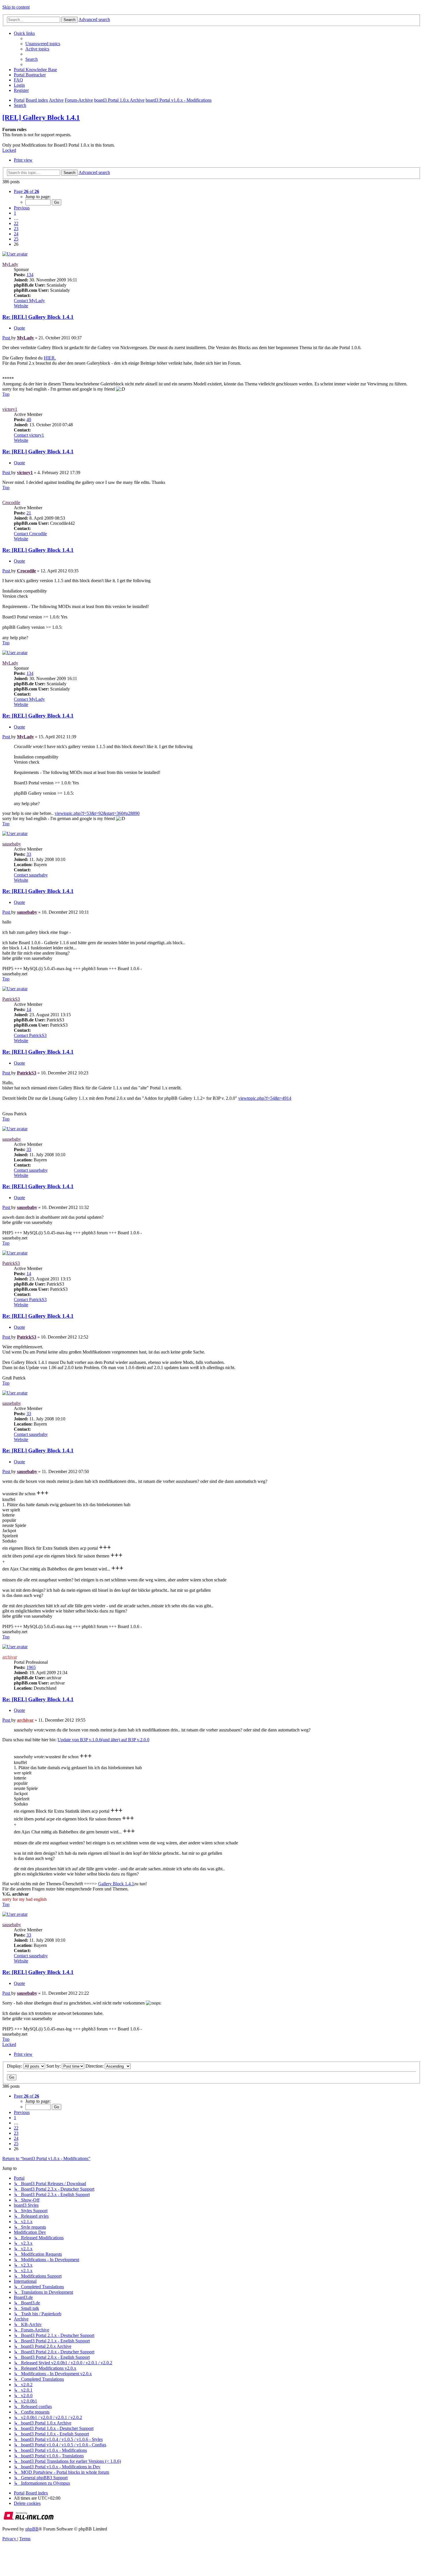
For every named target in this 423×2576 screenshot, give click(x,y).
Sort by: (54, 2066)
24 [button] (16, 234)
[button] (26, 191)
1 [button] (15, 213)
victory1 (10, 409)
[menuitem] (43, 44)
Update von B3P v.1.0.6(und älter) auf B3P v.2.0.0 (103, 1740)
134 (30, 275)
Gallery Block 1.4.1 (116, 1884)
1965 (31, 1667)
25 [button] (16, 239)
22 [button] (16, 223)
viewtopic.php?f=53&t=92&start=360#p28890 (97, 813)
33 (29, 854)
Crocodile (11, 502)
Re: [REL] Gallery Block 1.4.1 (38, 317)
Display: (15, 2066)
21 (29, 513)
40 (29, 420)
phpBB (32, 2529)
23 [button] (16, 229)
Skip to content (16, 7)
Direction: (95, 2066)
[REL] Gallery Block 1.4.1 (41, 118)
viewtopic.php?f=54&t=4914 (265, 1098)
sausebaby (12, 844)
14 (29, 1009)
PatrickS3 (11, 999)
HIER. (50, 358)
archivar (10, 1657)
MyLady (10, 264)
